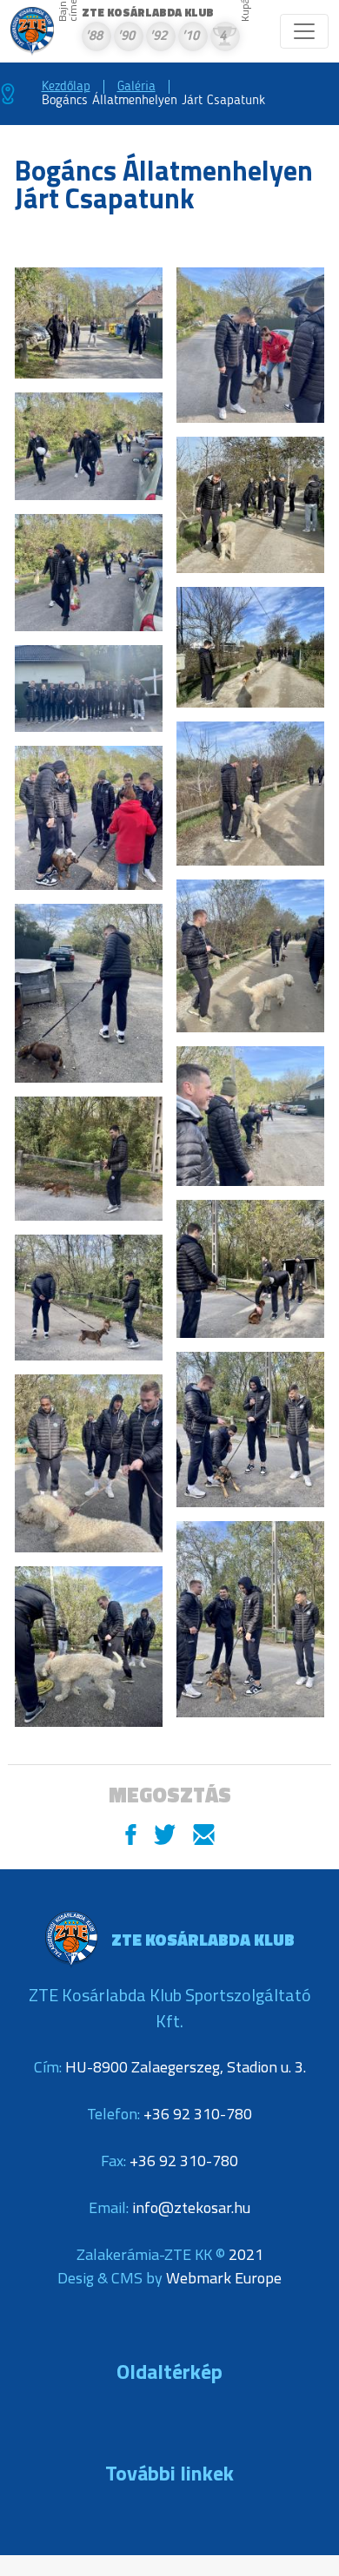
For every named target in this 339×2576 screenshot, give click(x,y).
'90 (126, 37)
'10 (190, 37)
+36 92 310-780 (198, 2114)
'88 (94, 37)
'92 (158, 37)
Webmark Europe (224, 2278)
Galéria (136, 87)
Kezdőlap (66, 87)
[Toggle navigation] (304, 31)
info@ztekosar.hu (191, 2207)
